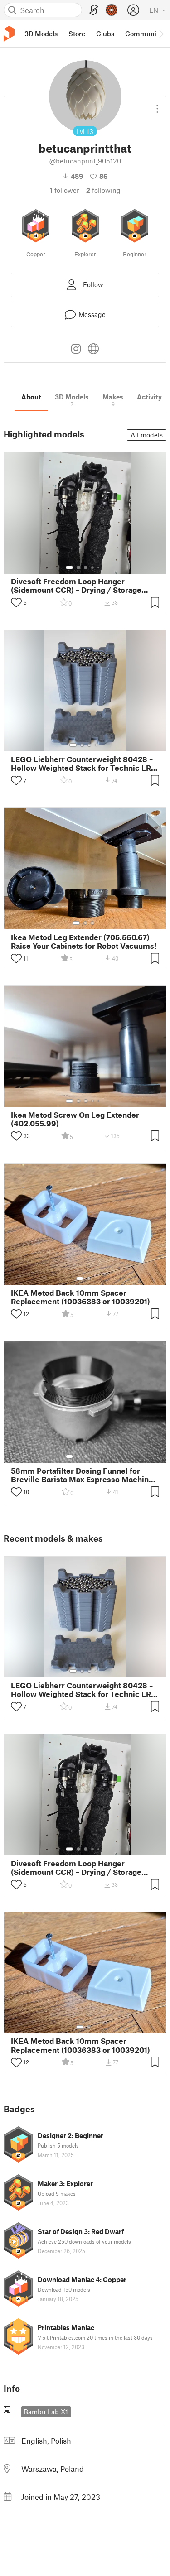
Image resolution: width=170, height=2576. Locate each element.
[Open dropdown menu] (157, 105)
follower (64, 190)
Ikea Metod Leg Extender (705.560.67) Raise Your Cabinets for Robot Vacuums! (84, 942)
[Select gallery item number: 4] (93, 567)
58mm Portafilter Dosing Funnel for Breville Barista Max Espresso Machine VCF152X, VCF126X (82, 1475)
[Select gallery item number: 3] (86, 567)
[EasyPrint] (94, 10)
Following (103, 190)
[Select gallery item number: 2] (78, 567)
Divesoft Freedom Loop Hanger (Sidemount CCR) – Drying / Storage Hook (76, 586)
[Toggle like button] (16, 602)
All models (147, 435)
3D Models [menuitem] (41, 34)
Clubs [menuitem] (105, 34)
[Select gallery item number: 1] (69, 567)
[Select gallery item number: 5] (99, 567)
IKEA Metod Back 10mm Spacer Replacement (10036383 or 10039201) (80, 1297)
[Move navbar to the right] (161, 34)
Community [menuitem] (144, 34)
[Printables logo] (9, 34)
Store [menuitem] (77, 34)
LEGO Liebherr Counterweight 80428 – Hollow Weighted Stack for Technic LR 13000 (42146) (82, 764)
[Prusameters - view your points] (112, 10)
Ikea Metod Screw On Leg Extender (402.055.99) (75, 1119)
